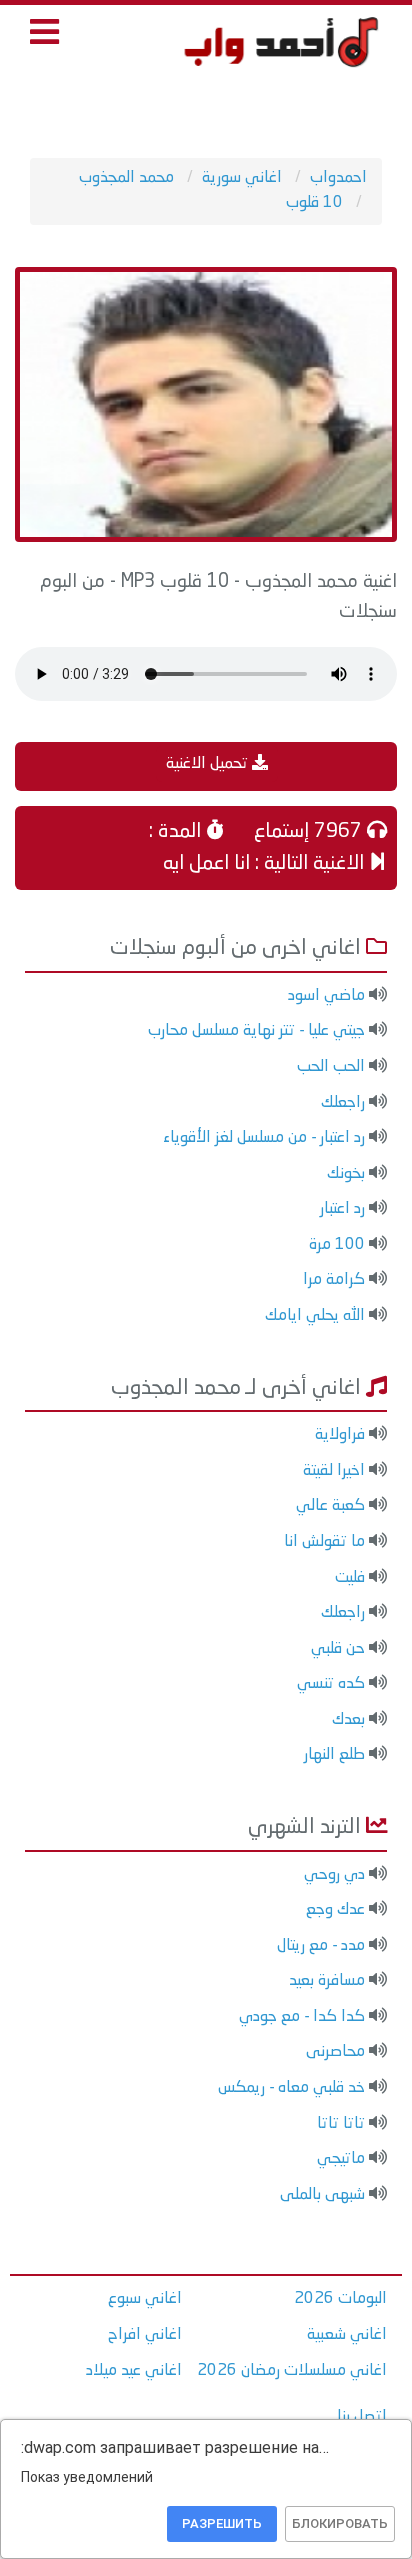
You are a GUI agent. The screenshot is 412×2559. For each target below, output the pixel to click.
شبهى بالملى (322, 2195)
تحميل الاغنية (209, 764)
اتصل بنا (362, 2417)
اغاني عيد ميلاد (134, 2371)
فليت (350, 1578)
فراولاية (340, 1435)
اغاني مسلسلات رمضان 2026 (292, 2371)
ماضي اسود (326, 996)
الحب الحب (331, 1067)
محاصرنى (335, 2052)
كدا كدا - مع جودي (302, 2017)
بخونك (346, 1174)
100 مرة (337, 1245)
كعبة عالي (330, 1506)
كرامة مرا (334, 1280)
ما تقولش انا (324, 1542)
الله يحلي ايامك (315, 1316)
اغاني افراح (145, 2335)
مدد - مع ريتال (321, 1946)
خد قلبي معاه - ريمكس (291, 2088)
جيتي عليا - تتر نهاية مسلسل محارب (256, 1031)
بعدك (348, 1720)
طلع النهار (334, 1755)
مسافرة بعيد (327, 1981)
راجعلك (343, 1103)
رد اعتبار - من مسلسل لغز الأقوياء (264, 1138)
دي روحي (334, 1875)
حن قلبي (338, 1649)
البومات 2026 (340, 2299)
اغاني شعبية (347, 2335)
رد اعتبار (342, 1209)
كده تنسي (331, 1684)
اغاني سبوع (145, 2299)
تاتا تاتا (341, 2124)
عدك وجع (335, 1910)
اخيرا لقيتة (334, 1471)
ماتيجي (341, 2159)
